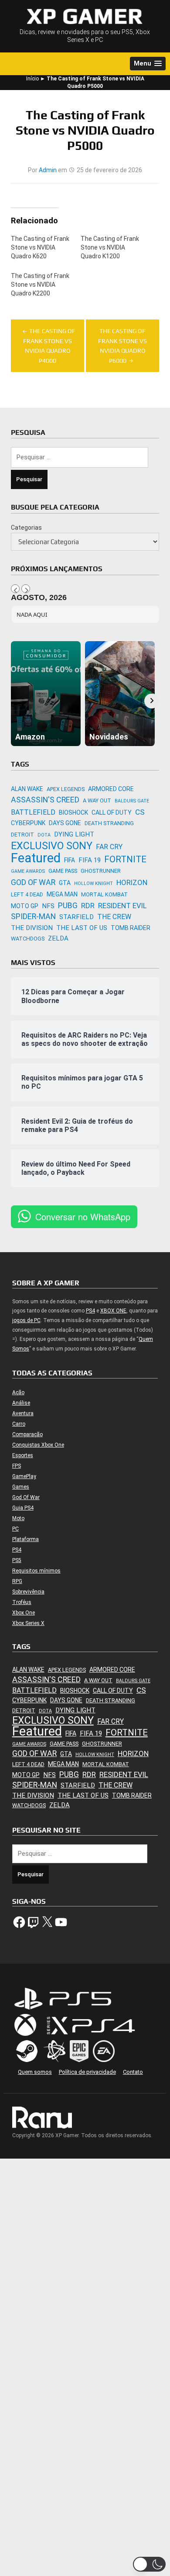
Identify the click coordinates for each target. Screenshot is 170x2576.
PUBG (68, 905)
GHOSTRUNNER (101, 871)
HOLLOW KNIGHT (93, 884)
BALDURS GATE (132, 801)
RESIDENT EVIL (122, 906)
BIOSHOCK (73, 812)
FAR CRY (109, 847)
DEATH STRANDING (109, 823)
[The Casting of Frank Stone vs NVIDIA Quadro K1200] (116, 250)
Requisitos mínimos (36, 1571)
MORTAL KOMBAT (104, 894)
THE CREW (114, 917)
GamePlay (24, 1476)
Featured (36, 858)
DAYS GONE (65, 823)
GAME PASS (63, 871)
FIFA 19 (90, 860)
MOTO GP (25, 906)
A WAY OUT (97, 800)
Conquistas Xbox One (38, 1445)
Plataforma (25, 1539)
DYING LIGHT (74, 834)
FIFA (70, 860)
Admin (48, 170)
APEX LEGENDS (66, 789)
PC (15, 1529)
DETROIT (22, 835)
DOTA (44, 835)
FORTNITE (125, 859)
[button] (148, 64)
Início (32, 79)
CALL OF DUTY (112, 812)
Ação (18, 1392)
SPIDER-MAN (33, 916)
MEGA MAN (62, 894)
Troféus (22, 1602)
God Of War (26, 1497)
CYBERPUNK (28, 823)
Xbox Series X (28, 1623)
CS (140, 812)
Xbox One (24, 1613)
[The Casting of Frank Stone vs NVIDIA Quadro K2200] (46, 287)
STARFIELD (76, 917)
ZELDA (58, 938)
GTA (65, 883)
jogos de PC (26, 1320)
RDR (88, 906)
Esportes (23, 1455)
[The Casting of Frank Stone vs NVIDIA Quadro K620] (46, 250)
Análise (21, 1403)
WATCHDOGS (28, 939)
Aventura (23, 1413)
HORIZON (132, 882)
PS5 (17, 1560)
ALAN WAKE (27, 789)
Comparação (27, 1434)
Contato (133, 2072)
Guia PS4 (23, 1508)
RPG (17, 1581)
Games (21, 1487)
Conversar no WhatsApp (83, 1217)
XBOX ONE (113, 1311)
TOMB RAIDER (131, 928)
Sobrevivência (28, 1592)
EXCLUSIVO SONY (52, 846)
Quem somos (35, 2072)
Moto (18, 1518)
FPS (17, 1466)
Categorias (26, 528)
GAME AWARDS (28, 871)
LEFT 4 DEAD (27, 894)
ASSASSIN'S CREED (45, 800)
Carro (19, 1424)
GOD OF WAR (33, 882)
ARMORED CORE (111, 789)
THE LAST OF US (82, 928)
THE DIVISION (32, 928)
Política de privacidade (87, 2072)
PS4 (90, 1311)
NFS (48, 906)
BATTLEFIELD (33, 812)
